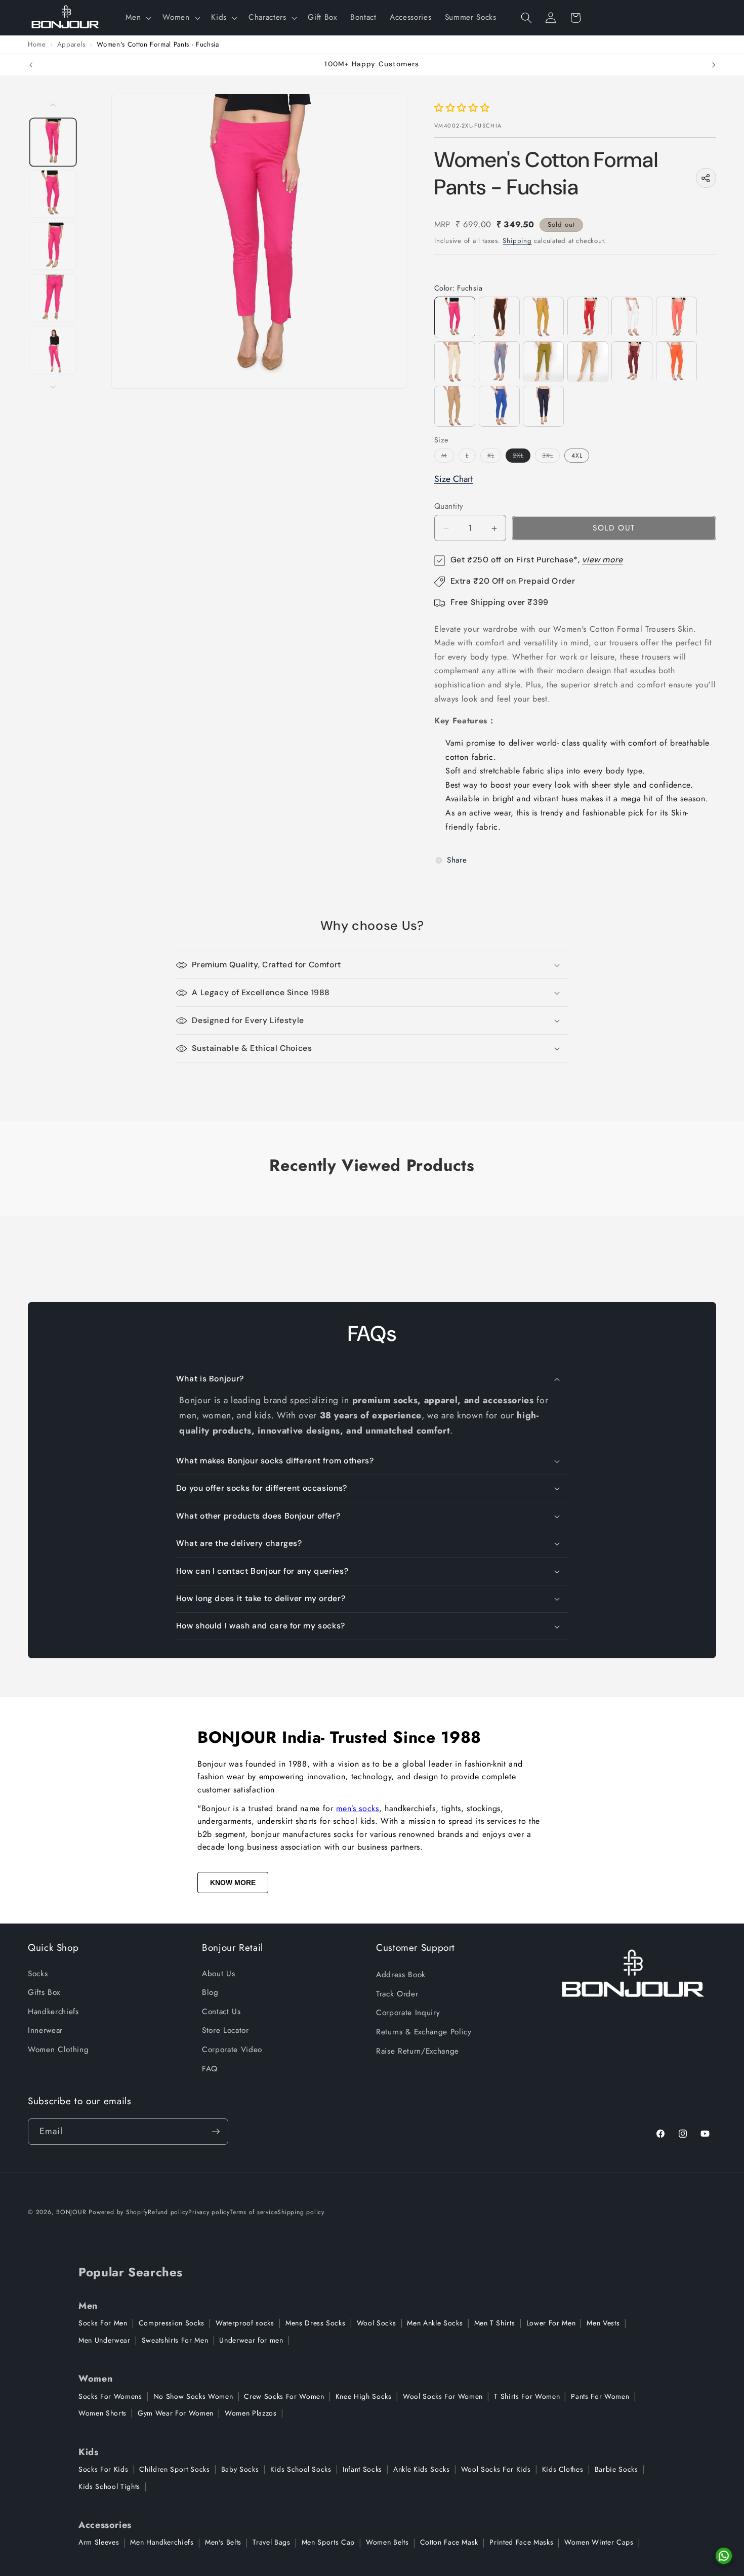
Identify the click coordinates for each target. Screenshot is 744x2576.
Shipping (517, 241)
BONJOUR (71, 2212)
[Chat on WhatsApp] (724, 2556)
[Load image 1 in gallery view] (53, 142)
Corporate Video (232, 2050)
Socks (38, 1974)
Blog (210, 1992)
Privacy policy (209, 2212)
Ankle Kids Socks (422, 2469)
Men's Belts (223, 2542)
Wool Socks (377, 2323)
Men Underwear (105, 2340)
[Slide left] (53, 105)
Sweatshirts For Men (175, 2340)
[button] (137, 18)
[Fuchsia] (455, 318)
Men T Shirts (495, 2323)
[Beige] (455, 406)
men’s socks (357, 1808)
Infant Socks (362, 2469)
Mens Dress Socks (316, 2323)
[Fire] (676, 362)
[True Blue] (499, 406)
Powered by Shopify (118, 2212)
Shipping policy (301, 2212)
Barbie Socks (616, 2469)
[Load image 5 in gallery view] (53, 350)
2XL (522, 457)
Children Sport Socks (174, 2469)
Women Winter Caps (599, 2542)
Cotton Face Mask (449, 2542)
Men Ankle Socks (435, 2323)
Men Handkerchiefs (162, 2542)
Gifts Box (44, 1992)
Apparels (71, 45)
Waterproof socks (245, 2323)
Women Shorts (102, 2413)
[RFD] (632, 318)
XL (494, 457)
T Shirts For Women (527, 2396)
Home (37, 45)
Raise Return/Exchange (418, 2051)
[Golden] (543, 318)
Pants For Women (600, 2396)
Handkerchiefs (53, 2012)
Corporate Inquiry (408, 2013)
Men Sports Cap (328, 2542)
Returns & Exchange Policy (424, 2032)
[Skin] (455, 362)
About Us (218, 1974)
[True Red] (588, 318)
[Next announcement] (714, 65)
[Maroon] (632, 362)
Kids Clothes (563, 2469)
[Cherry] (676, 318)
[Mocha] (588, 362)
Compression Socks (172, 2323)
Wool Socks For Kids (496, 2469)
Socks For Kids (103, 2469)
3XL (551, 457)
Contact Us (221, 2012)
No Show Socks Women (193, 2396)
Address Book (401, 1975)
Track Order (397, 1994)
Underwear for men (251, 2340)
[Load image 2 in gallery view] (53, 194)
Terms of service (254, 2212)
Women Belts (387, 2542)
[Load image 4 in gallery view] (53, 298)
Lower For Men (551, 2323)
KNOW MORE (233, 1883)
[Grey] (499, 362)
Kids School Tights (109, 2486)
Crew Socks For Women (284, 2396)
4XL (577, 456)
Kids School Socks (301, 2469)
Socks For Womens (110, 2396)
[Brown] (499, 318)
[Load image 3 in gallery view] (53, 246)
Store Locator (225, 2030)
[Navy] (543, 406)
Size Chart (453, 479)
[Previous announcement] (31, 65)
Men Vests (603, 2323)
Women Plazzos (251, 2413)
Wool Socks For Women (443, 2396)
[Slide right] (53, 387)
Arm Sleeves (99, 2542)
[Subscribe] (216, 2132)
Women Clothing (58, 2050)
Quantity (449, 507)
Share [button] (457, 861)
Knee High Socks (364, 2396)
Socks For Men (103, 2323)
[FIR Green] (543, 362)
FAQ (210, 2069)
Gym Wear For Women (176, 2413)
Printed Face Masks (521, 2542)
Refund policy (168, 2212)
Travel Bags (271, 2542)
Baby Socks (240, 2469)
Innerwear (45, 2030)
